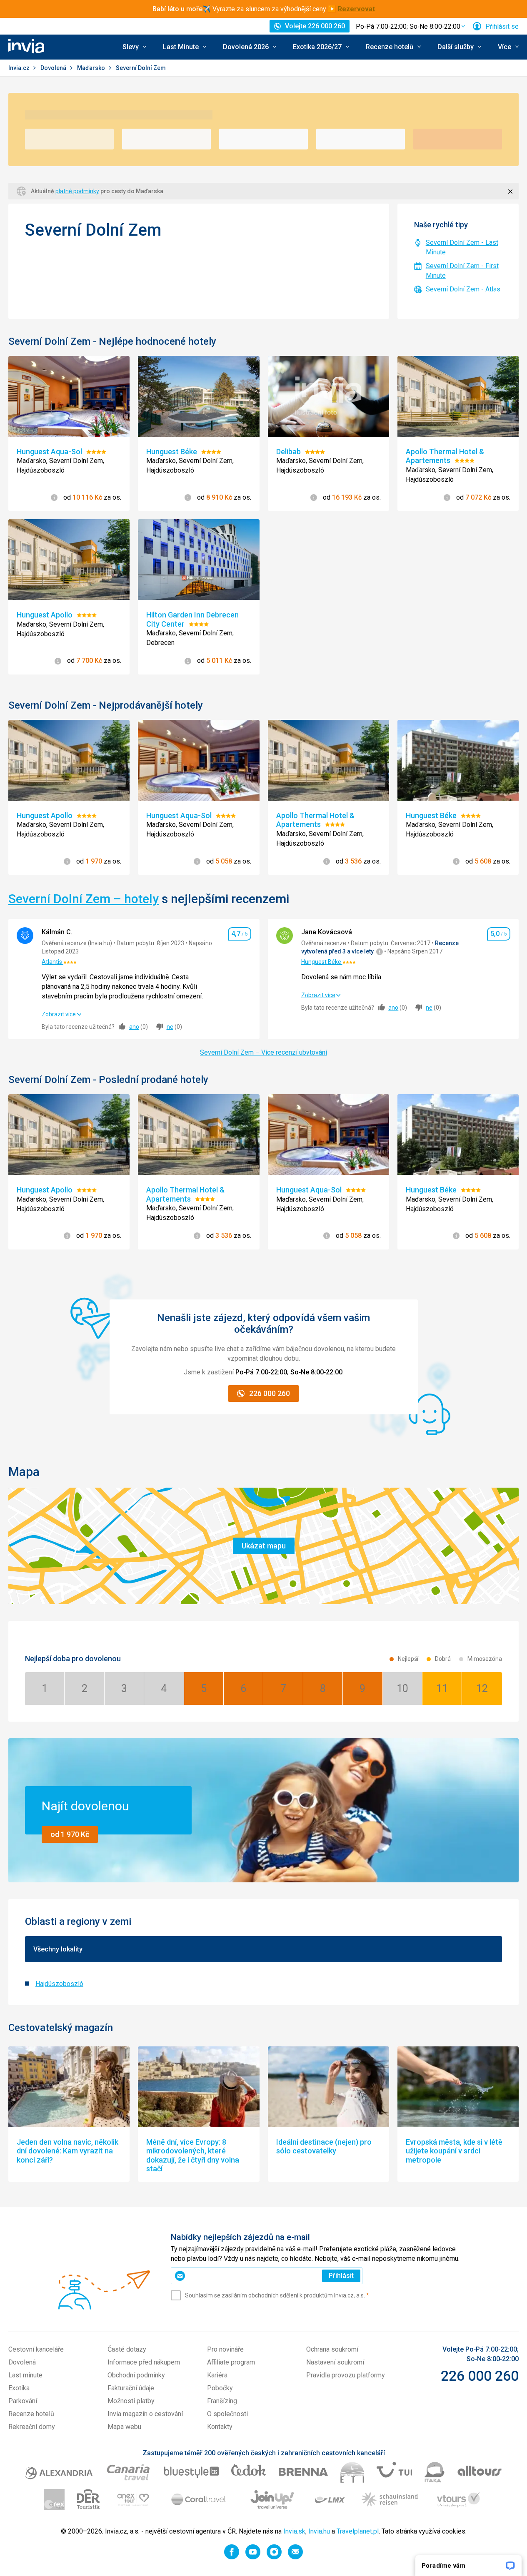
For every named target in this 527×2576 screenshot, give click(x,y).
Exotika (19, 2388)
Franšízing (222, 2401)
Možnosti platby (131, 2401)
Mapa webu (124, 2427)
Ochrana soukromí (332, 2349)
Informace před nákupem (144, 2362)
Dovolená (54, 68)
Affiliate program (231, 2362)
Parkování (23, 2401)
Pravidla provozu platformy (346, 2375)
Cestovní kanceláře (36, 2349)
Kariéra (217, 2375)
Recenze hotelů (31, 2414)
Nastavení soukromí (335, 2362)
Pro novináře (225, 2349)
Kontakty (220, 2427)
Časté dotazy (127, 2349)
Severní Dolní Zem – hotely (84, 899)
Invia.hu (319, 2531)
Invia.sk (294, 2531)
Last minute (25, 2375)
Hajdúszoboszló (59, 1984)
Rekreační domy (32, 2427)
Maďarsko (92, 68)
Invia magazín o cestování (145, 2414)
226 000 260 (480, 2376)
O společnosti (227, 2414)
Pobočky (220, 2388)
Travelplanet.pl (358, 2531)
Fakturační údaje (131, 2388)
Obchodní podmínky (136, 2375)
